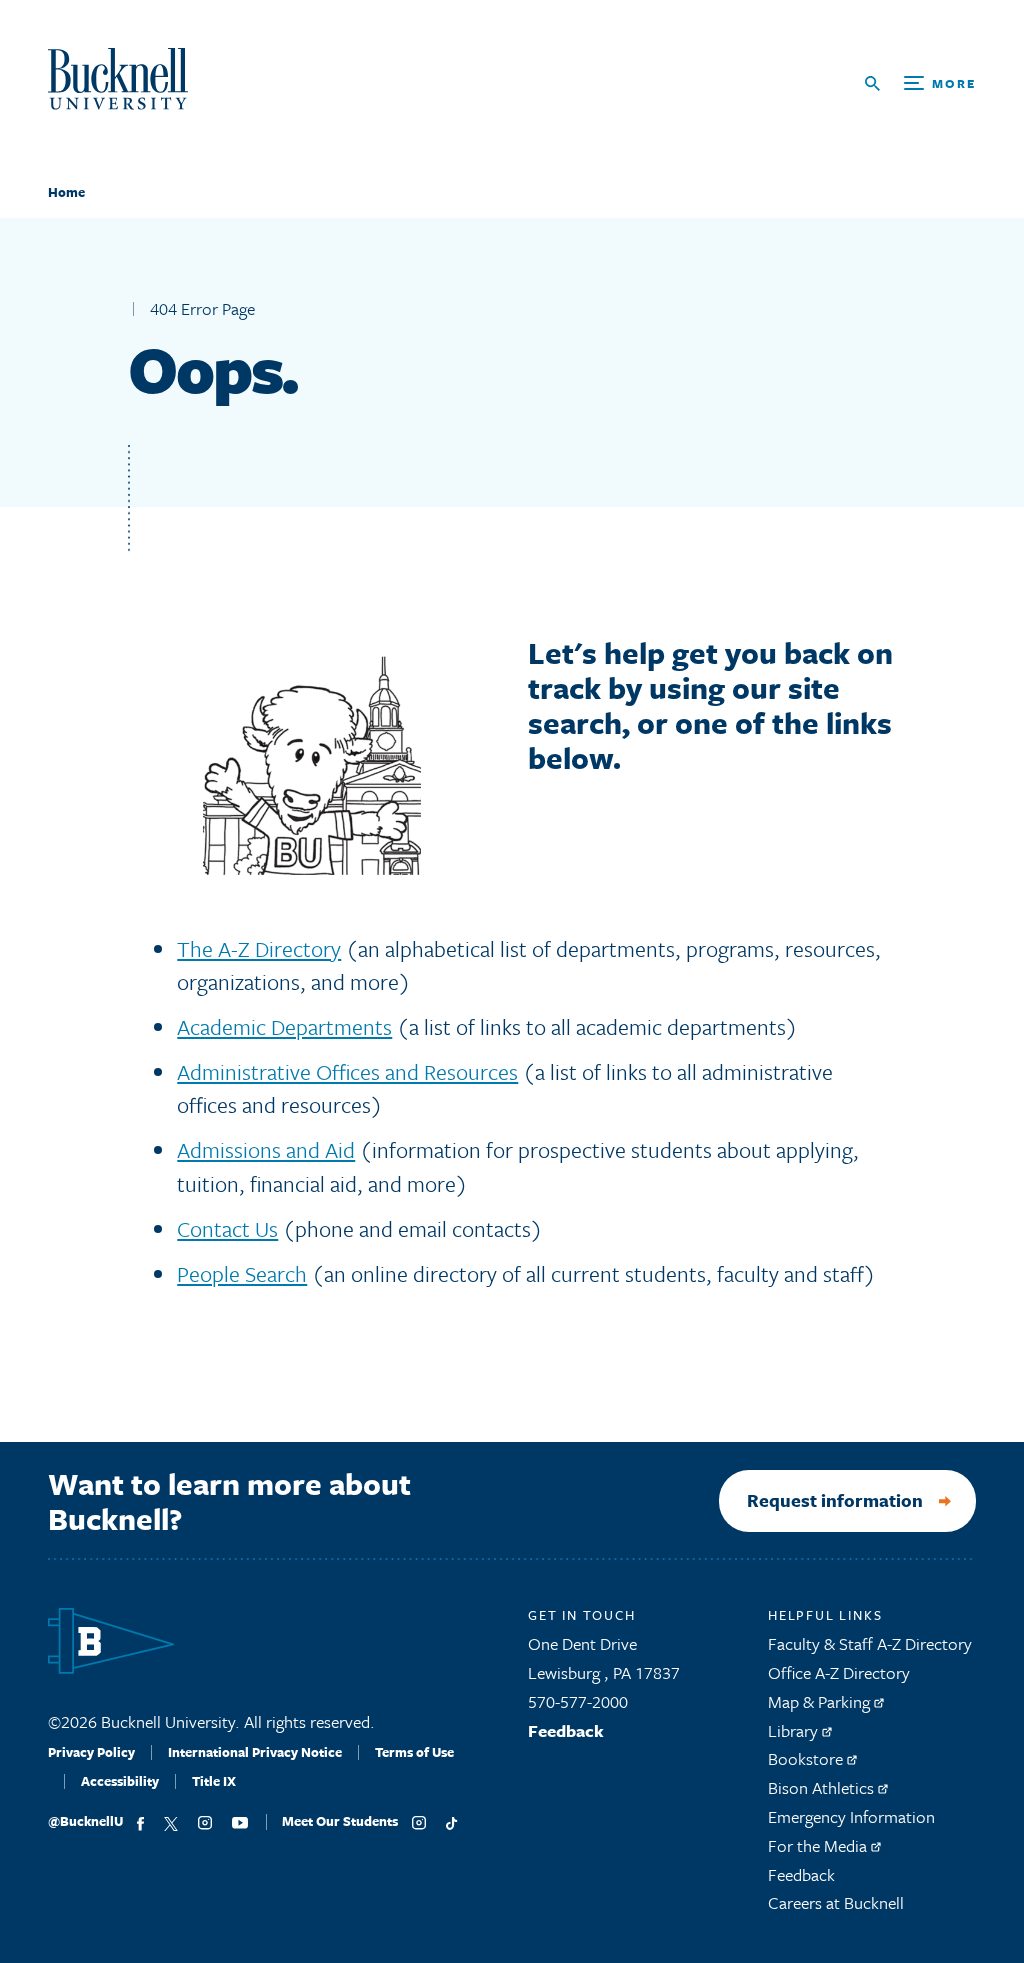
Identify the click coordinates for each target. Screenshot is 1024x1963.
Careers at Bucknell (836, 1902)
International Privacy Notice (255, 1752)
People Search (242, 1273)
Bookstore (807, 1758)
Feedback (566, 1730)
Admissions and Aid (266, 1149)
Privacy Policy (91, 1752)
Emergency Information (851, 1816)
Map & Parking (821, 1701)
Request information (835, 1500)
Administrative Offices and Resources (347, 1071)
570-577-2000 (578, 1701)
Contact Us (227, 1228)
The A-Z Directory (259, 948)
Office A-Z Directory (839, 1672)
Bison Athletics (823, 1787)
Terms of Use (414, 1752)
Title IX (214, 1781)
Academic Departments (284, 1026)
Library (795, 1730)
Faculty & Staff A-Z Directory (870, 1643)
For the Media (819, 1845)
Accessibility (120, 1781)
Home (66, 192)
